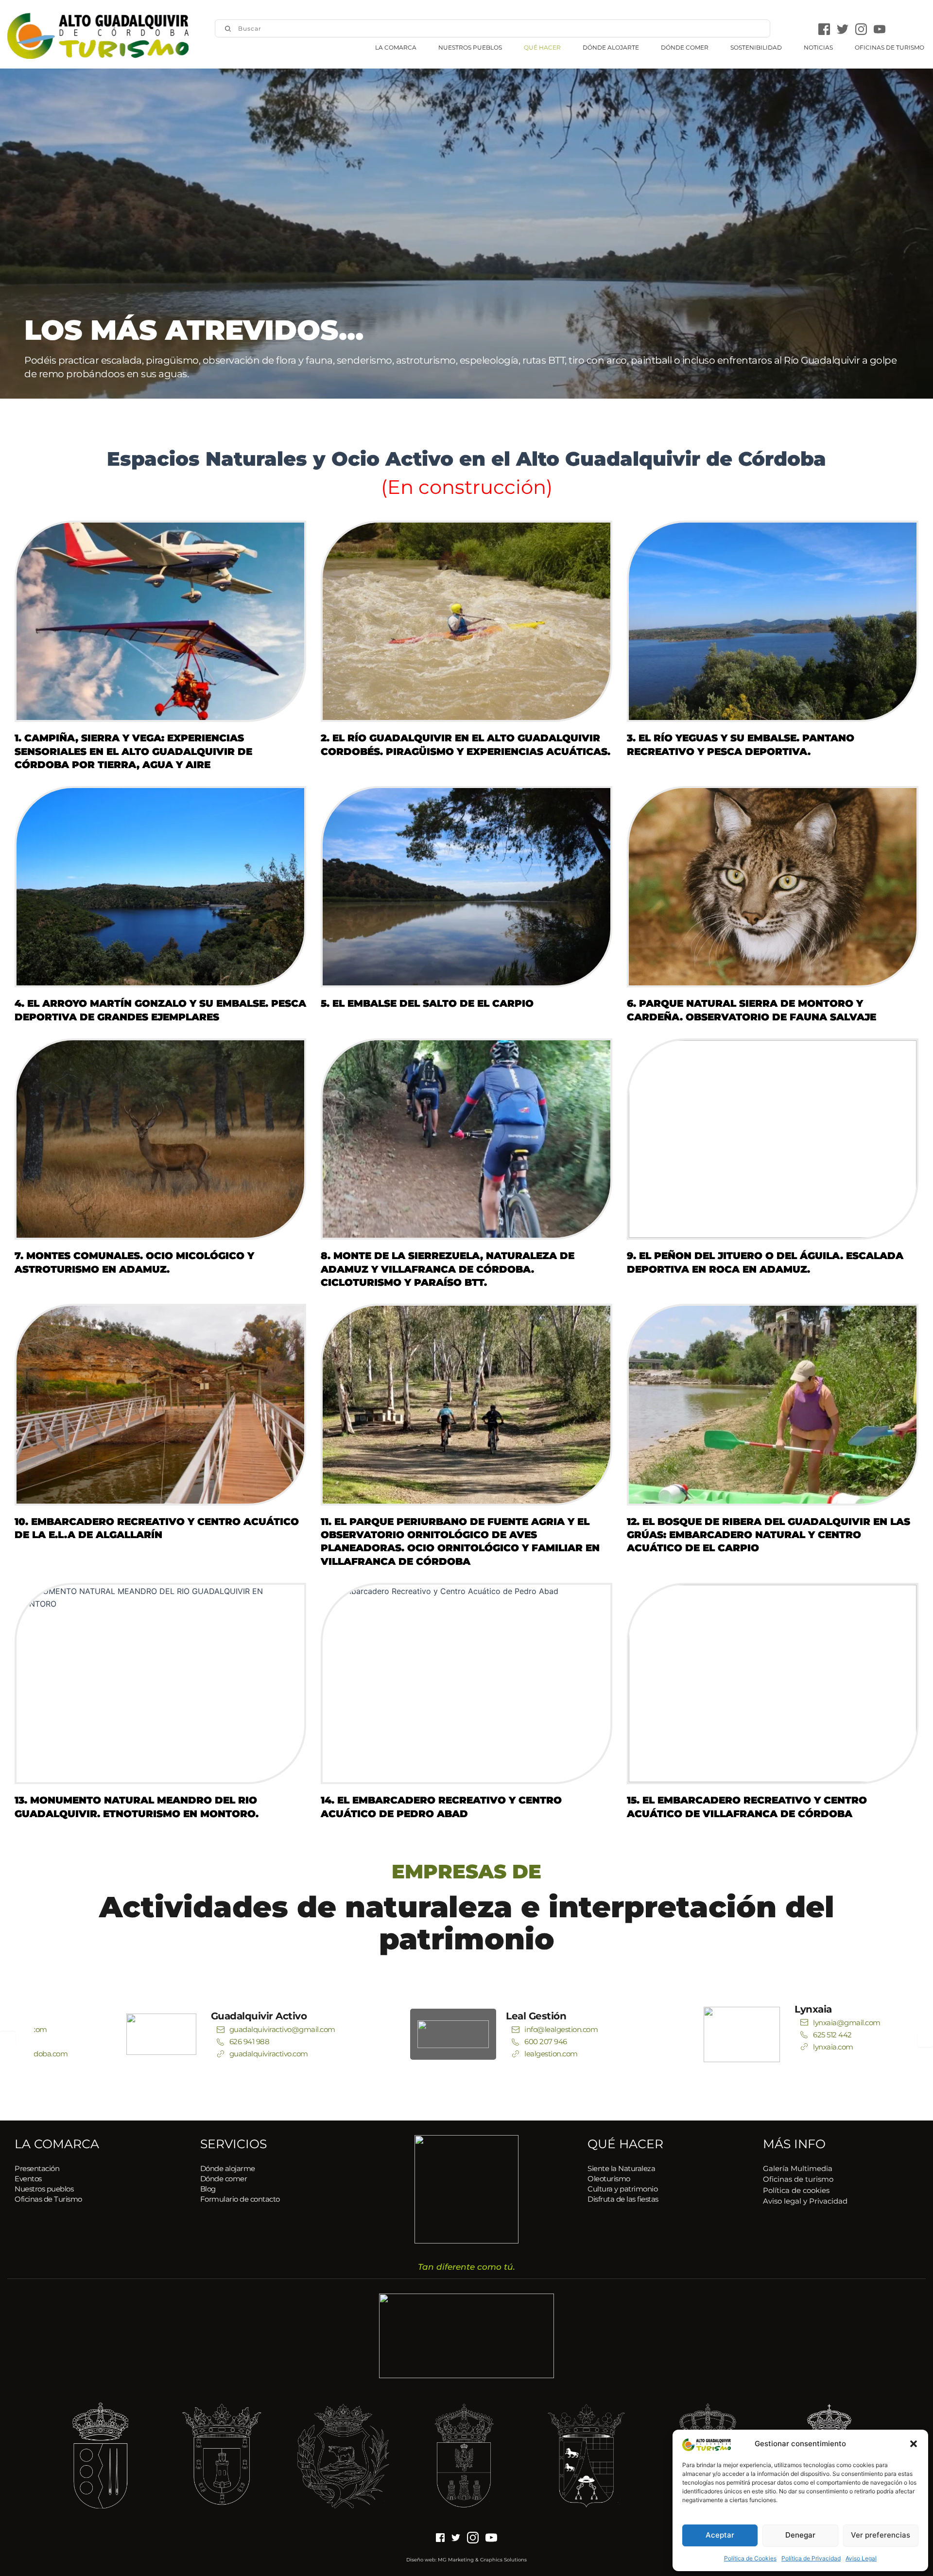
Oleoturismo (609, 2179)
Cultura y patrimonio (622, 2189)
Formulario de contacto (240, 2199)
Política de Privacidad (811, 2558)
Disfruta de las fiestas (623, 2199)
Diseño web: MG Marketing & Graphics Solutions (466, 2560)
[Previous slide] (8, 2039)
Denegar (800, 2535)
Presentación (37, 2168)
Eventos (28, 2179)
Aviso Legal (861, 2558)
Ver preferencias (881, 2535)
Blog (208, 2189)
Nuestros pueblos (45, 2189)
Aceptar (720, 2535)
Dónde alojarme (228, 2168)
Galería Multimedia (798, 2168)
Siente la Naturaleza (621, 2168)
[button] (914, 2444)
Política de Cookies (750, 2558)
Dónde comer (224, 2179)
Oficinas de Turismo (48, 2199)
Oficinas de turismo (798, 2179)
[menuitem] (396, 48)
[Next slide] (925, 2039)
